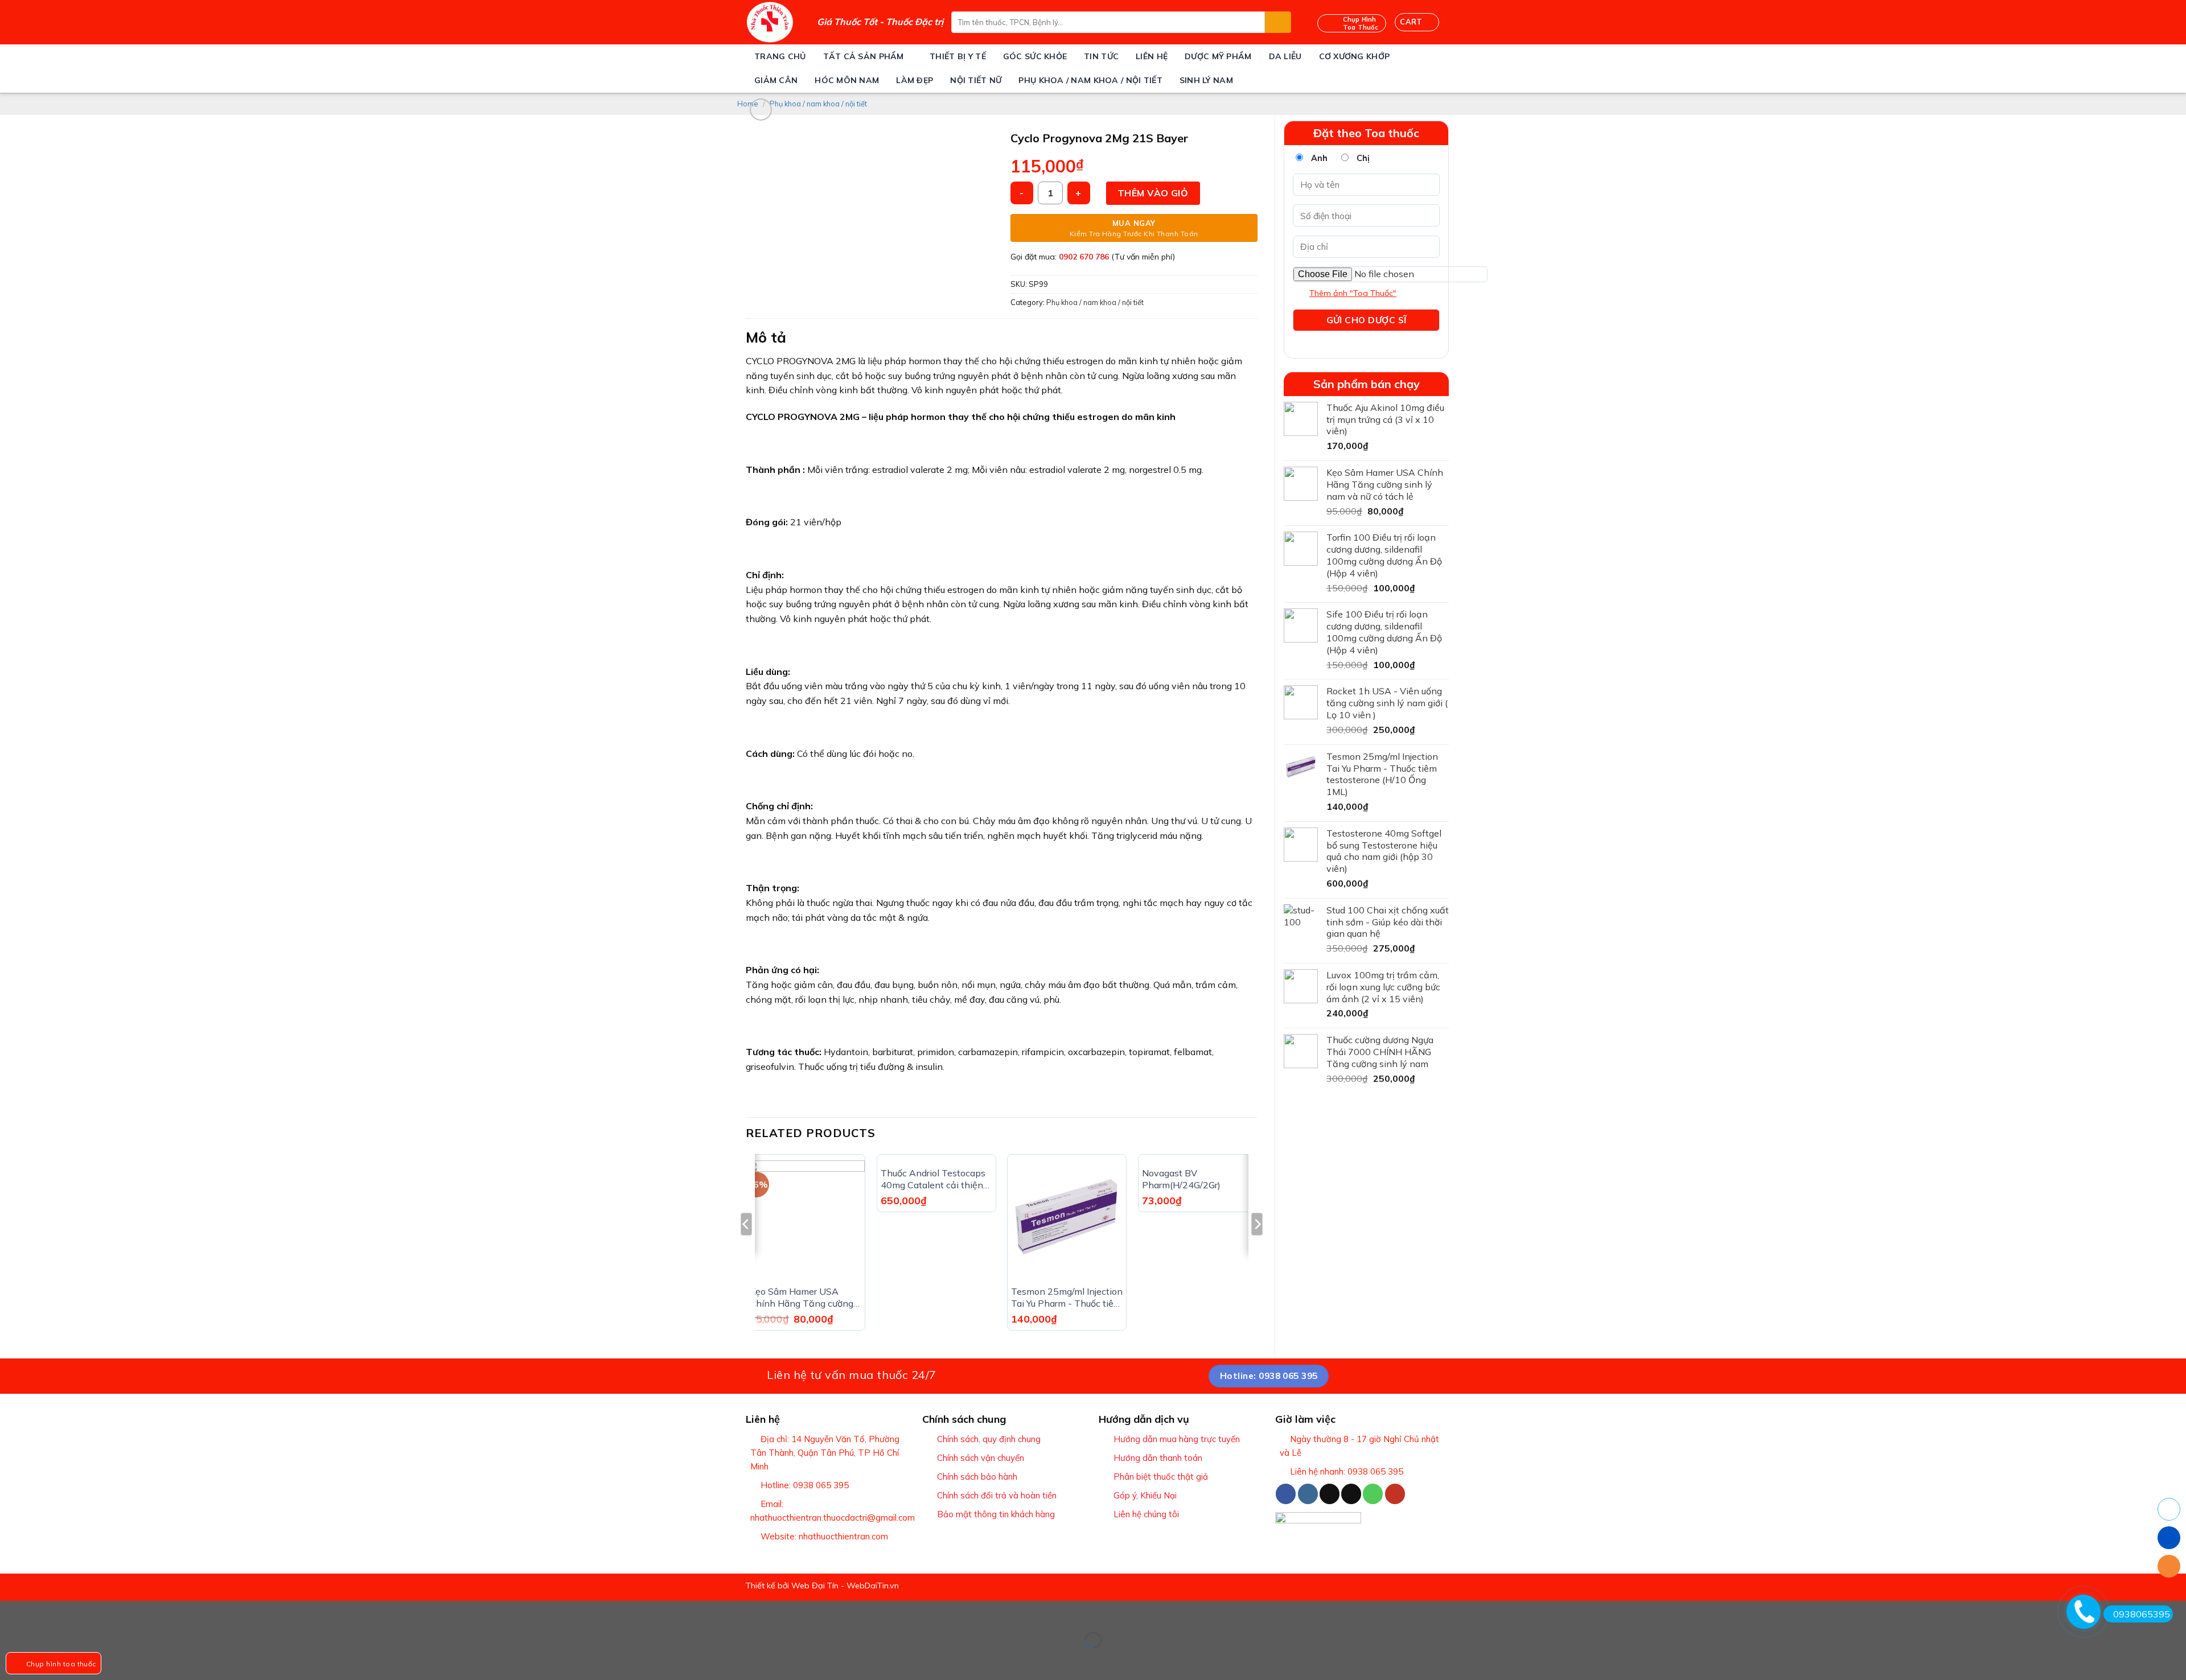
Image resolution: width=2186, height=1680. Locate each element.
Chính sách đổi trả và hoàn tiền (997, 1495)
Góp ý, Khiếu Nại (1145, 1495)
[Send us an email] (1351, 1494)
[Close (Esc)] (11, 1612)
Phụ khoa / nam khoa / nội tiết (1090, 80)
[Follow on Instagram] (1308, 1494)
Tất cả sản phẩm (864, 56)
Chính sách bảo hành (977, 1477)
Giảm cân (776, 80)
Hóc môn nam (847, 80)
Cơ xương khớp (1355, 56)
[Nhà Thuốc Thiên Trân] (773, 22)
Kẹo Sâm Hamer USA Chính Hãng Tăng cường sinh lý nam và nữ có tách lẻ (804, 1298)
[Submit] (1278, 22)
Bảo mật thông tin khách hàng (996, 1514)
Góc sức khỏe (1035, 56)
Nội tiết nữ (976, 80)
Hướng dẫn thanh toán (1158, 1458)
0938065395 (2142, 1614)
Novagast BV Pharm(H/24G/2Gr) (1181, 1179)
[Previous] (746, 1247)
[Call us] (1373, 1494)
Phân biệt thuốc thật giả (1161, 1477)
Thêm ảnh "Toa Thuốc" (1353, 293)
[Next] (1257, 1247)
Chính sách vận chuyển (981, 1458)
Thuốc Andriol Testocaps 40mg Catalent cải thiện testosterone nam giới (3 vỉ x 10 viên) (933, 1179)
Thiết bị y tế (958, 56)
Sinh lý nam (1206, 80)
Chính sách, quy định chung (989, 1439)
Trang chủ (780, 56)
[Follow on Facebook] (1286, 1494)
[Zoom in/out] (45, 1612)
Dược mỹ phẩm (1218, 56)
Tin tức (1101, 56)
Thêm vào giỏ (1153, 193)
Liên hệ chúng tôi (1146, 1514)
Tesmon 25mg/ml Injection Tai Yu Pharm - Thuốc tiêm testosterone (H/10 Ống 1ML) (1067, 1298)
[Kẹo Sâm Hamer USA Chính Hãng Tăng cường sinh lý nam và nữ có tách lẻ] (806, 1220)
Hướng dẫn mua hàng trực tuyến (1177, 1439)
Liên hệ (1152, 56)
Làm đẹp (915, 80)
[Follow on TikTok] (1330, 1494)
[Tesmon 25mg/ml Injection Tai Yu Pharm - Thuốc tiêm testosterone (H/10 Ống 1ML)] (1067, 1220)
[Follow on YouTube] (1395, 1494)
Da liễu (1285, 56)
